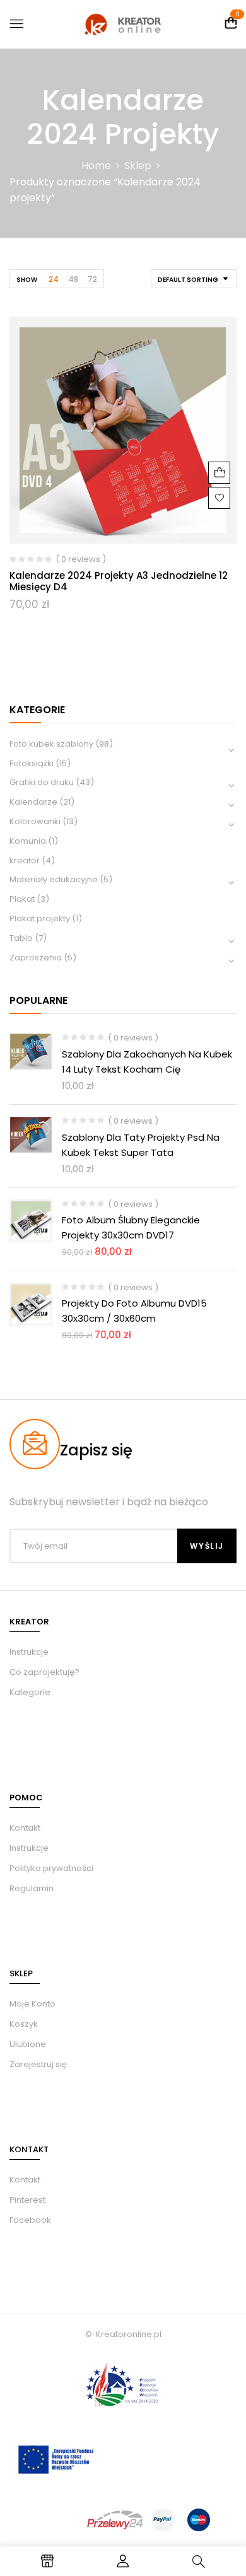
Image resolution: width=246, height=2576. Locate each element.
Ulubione (28, 2044)
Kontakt (25, 1828)
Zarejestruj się (38, 2064)
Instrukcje (29, 1848)
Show (27, 280)
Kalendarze (33, 802)
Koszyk (24, 2024)
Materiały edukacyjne (54, 879)
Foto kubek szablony (51, 744)
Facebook (30, 2220)
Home (96, 166)
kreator (25, 860)
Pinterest (27, 2200)
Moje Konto (32, 2004)
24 (54, 279)
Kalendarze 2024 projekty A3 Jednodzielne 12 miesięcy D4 (119, 581)
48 (73, 279)
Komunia (28, 841)
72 (92, 279)
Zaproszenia (36, 958)
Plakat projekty (40, 918)
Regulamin (32, 1888)
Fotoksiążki (32, 763)
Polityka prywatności (51, 1868)
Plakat (22, 899)
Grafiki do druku (42, 782)
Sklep (138, 166)
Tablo (21, 938)
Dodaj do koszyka (219, 473)
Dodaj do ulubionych (219, 498)
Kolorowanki (35, 821)
